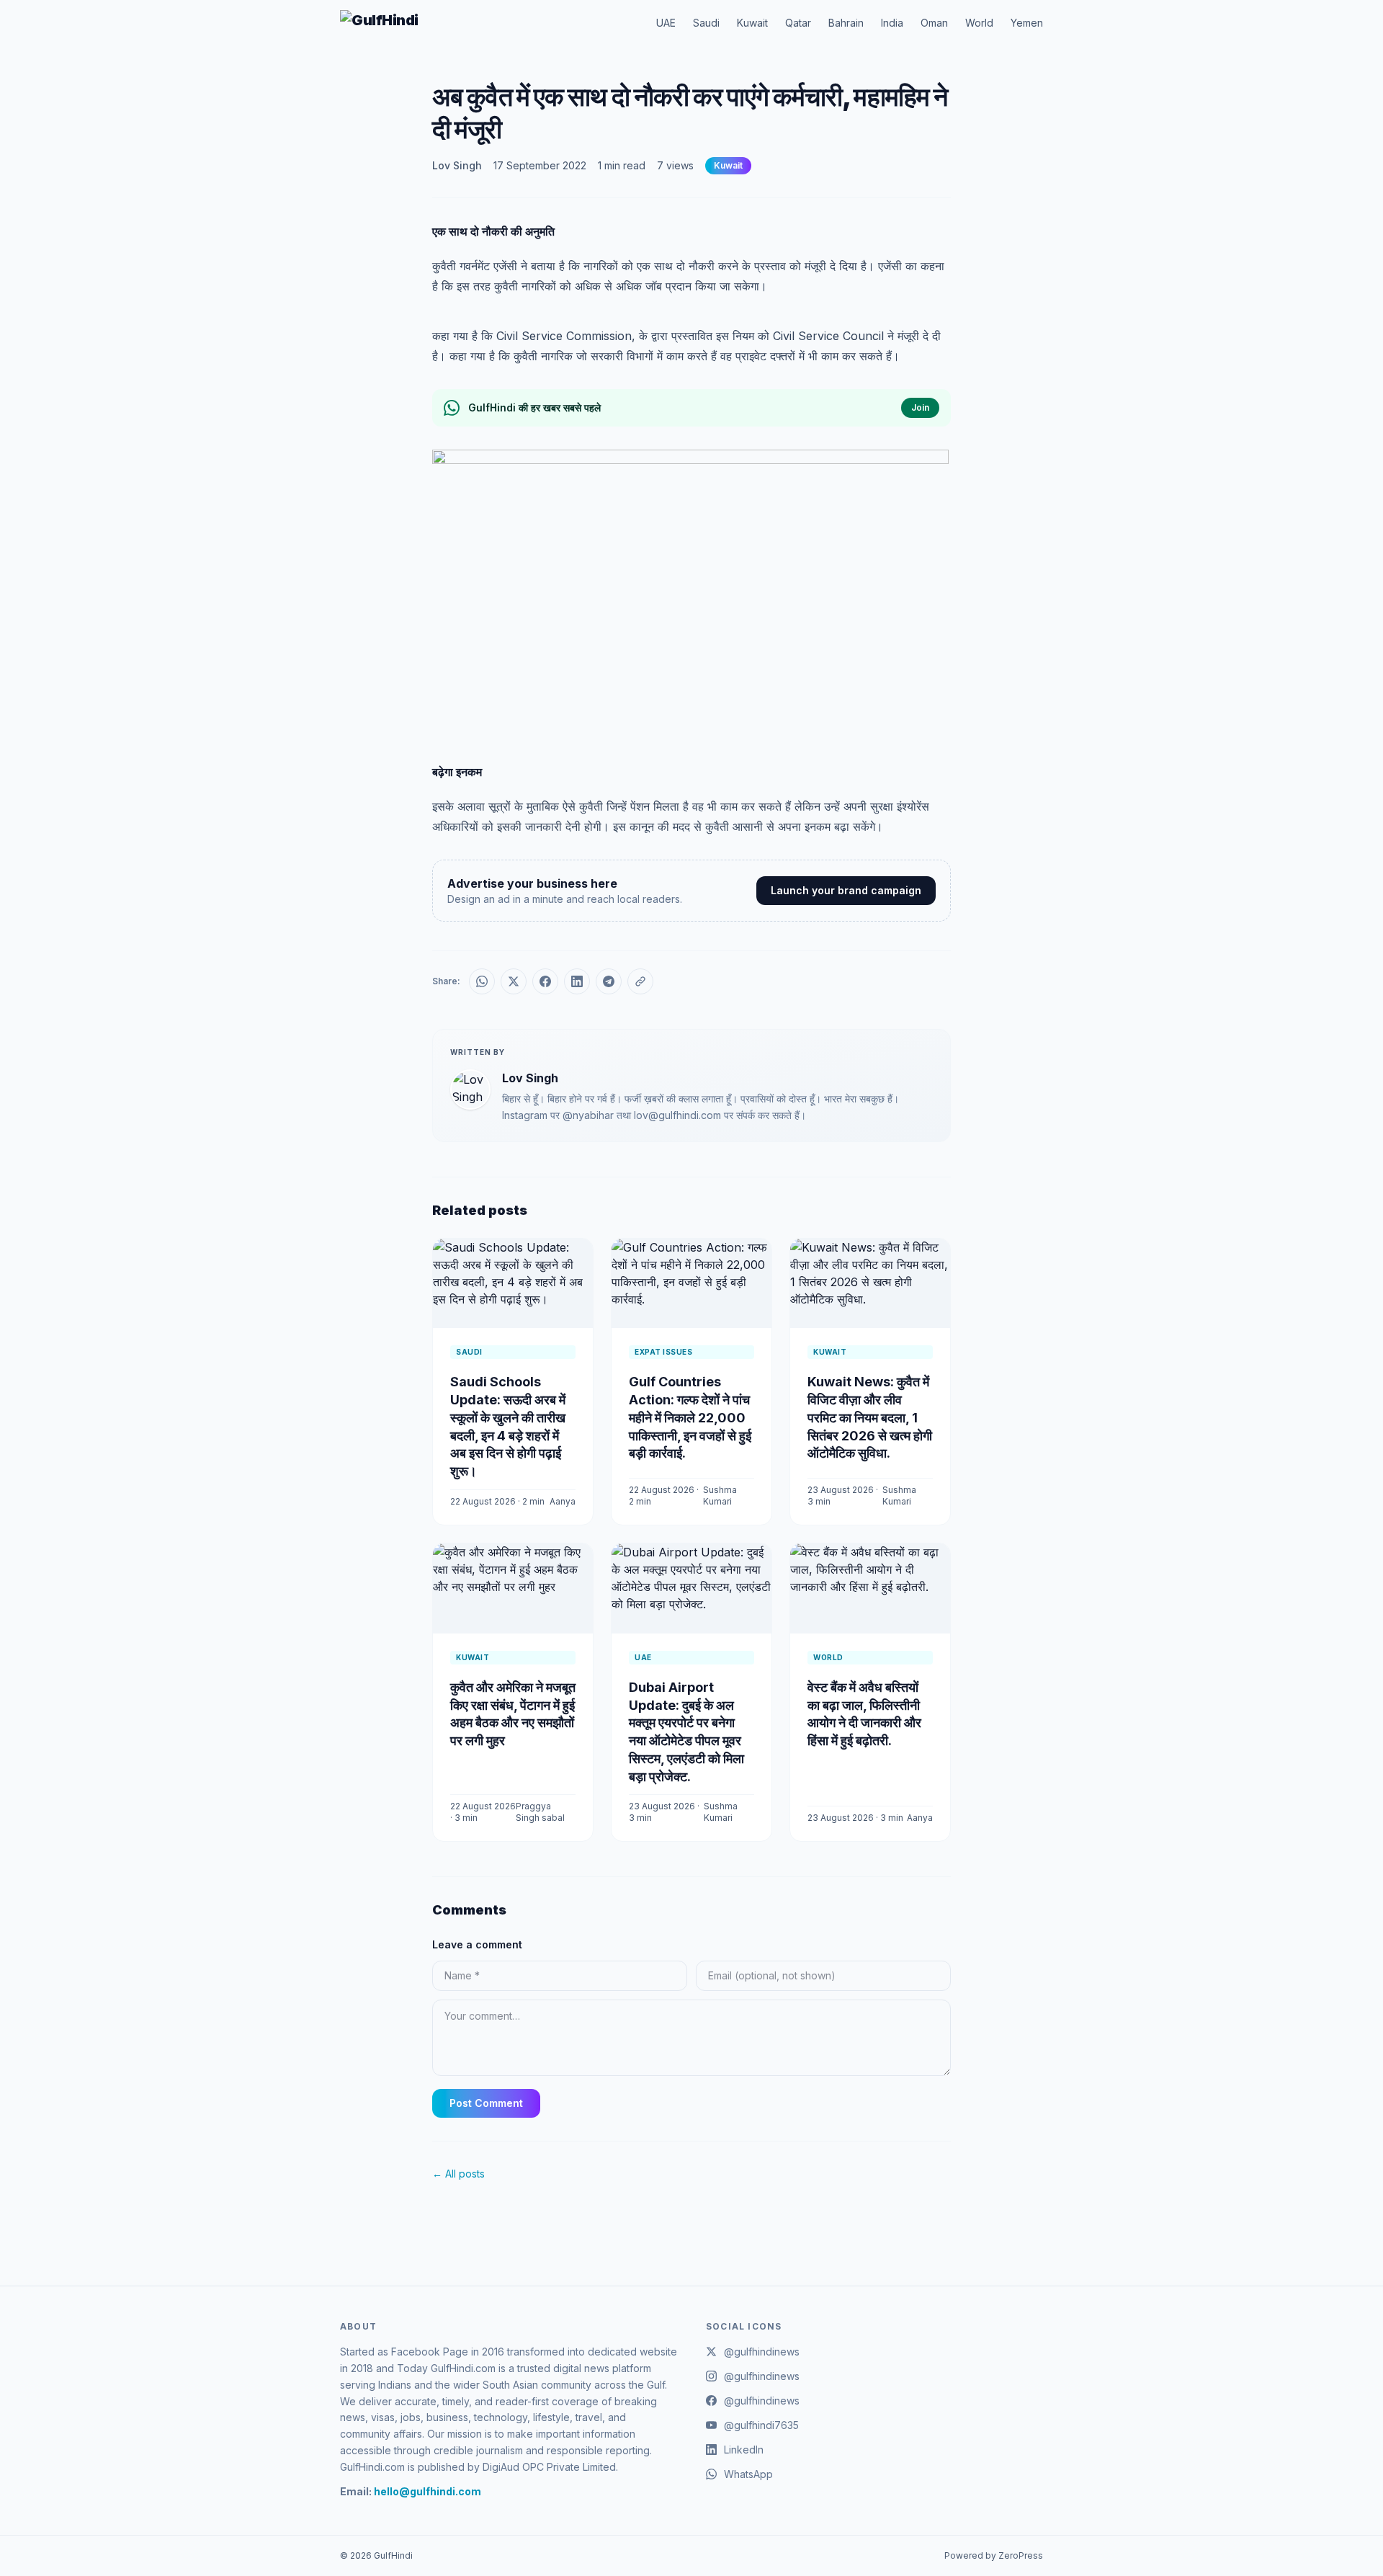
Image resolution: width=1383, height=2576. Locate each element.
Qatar (798, 23)
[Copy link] (640, 981)
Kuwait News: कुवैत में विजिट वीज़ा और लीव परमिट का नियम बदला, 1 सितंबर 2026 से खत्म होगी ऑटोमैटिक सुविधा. (870, 1417)
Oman (934, 23)
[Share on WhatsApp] (482, 981)
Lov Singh (457, 165)
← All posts (458, 2174)
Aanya (563, 1501)
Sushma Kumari (720, 1496)
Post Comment (486, 2103)
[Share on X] (514, 981)
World (979, 23)
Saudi (706, 23)
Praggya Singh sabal (540, 1812)
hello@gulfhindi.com (428, 2491)
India (892, 23)
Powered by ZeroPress (994, 2555)
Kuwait (752, 23)
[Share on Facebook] (545, 981)
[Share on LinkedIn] (577, 981)
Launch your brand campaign (846, 890)
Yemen (1027, 23)
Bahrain (846, 23)
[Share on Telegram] (609, 981)
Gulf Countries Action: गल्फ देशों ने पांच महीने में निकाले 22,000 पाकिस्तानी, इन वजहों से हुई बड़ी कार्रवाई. (690, 1417)
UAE (666, 23)
